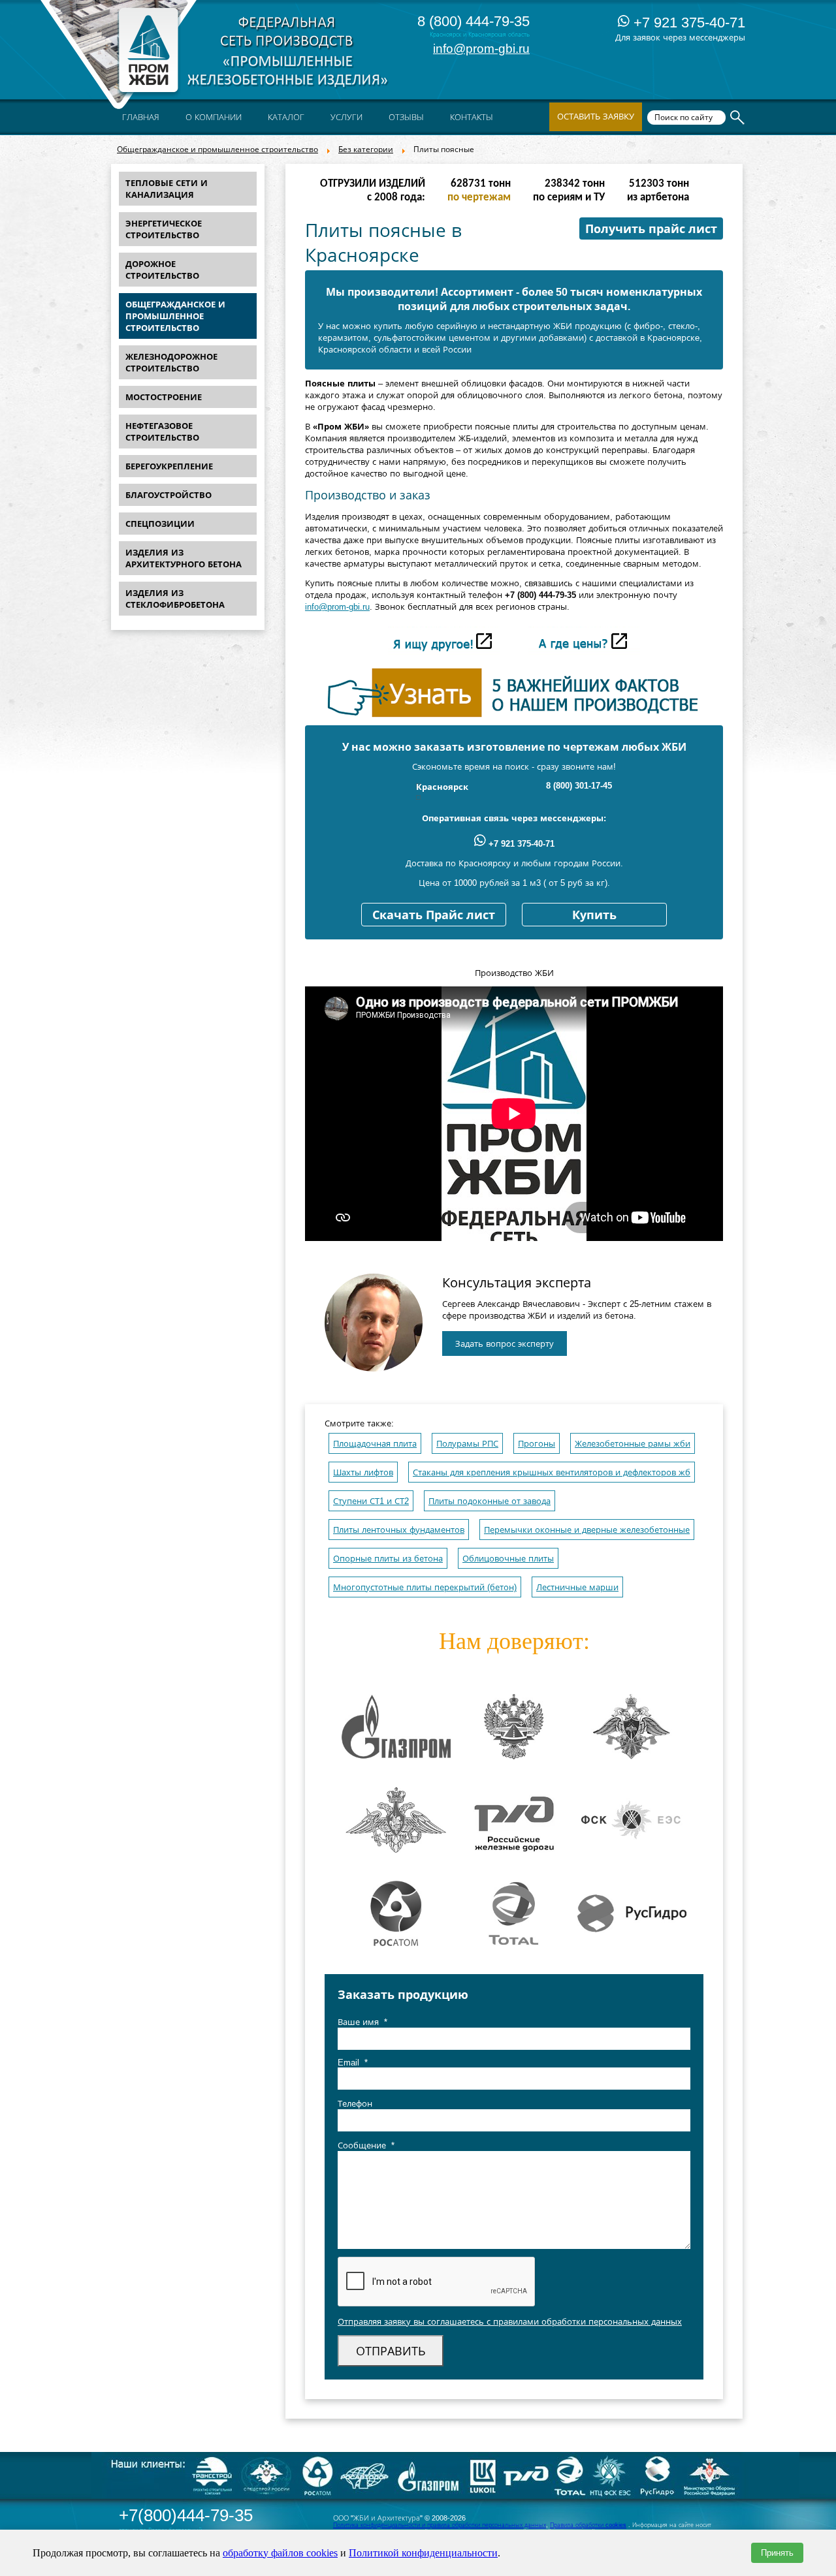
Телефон (355, 2104)
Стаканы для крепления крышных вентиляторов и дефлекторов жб (552, 1472)
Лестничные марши (577, 1587)
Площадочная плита (375, 1444)
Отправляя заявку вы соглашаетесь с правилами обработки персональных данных (510, 2322)
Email (353, 2063)
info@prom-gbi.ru (481, 49)
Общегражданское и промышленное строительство (217, 149)
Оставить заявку (596, 117)
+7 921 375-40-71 (687, 23)
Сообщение (366, 2145)
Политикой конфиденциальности (423, 2553)
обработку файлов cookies (280, 2553)
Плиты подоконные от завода (490, 1501)
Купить (594, 915)
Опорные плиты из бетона (388, 1559)
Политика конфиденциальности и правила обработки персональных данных (440, 2525)
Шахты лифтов (363, 1472)
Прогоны (537, 1444)
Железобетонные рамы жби (633, 1444)
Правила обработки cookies (588, 2525)
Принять (777, 2553)
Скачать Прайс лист (434, 915)
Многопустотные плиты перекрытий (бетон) (425, 1587)
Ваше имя (362, 2022)
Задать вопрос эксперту (505, 1344)
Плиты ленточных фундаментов (399, 1530)
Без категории (366, 149)
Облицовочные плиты (508, 1559)
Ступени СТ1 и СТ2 (371, 1501)
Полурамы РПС (467, 1444)
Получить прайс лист (651, 229)
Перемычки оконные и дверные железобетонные (587, 1530)
